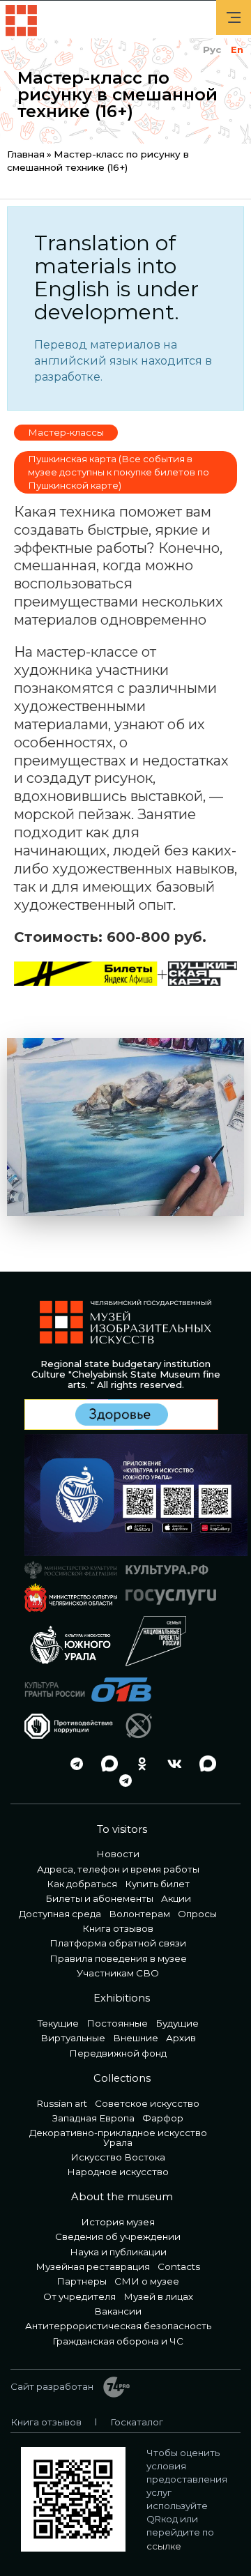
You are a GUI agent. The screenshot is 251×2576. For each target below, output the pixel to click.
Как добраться (82, 1884)
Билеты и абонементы (99, 1898)
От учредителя (79, 2296)
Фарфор (163, 2118)
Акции (176, 1898)
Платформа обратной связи (118, 1943)
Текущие (58, 2023)
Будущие (177, 2023)
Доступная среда (60, 1914)
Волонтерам (139, 1914)
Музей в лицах (158, 2296)
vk (171, 1763)
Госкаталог (137, 2422)
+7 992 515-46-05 (40, 1763)
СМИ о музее (147, 2281)
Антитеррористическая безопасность (118, 2326)
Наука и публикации (118, 2252)
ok (138, 1763)
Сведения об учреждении (118, 2236)
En (237, 49)
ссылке (164, 2546)
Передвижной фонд (118, 2053)
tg (73, 1763)
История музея (118, 2222)
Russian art (62, 2103)
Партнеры (82, 2281)
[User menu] (234, 17)
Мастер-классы (66, 432)
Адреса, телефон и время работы (118, 1869)
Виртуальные (73, 2038)
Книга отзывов (118, 1928)
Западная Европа (93, 2118)
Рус (212, 49)
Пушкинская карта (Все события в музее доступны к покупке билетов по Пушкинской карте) (119, 472)
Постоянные (117, 2023)
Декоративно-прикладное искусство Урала (118, 2137)
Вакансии (118, 2311)
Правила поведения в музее (118, 1958)
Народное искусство (118, 2172)
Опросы (197, 1914)
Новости (118, 1854)
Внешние (136, 2038)
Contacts (179, 2266)
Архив (181, 2038)
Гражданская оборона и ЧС (118, 2341)
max (105, 1763)
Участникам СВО (118, 1973)
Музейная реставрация (93, 2266)
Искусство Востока (118, 2157)
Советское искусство (147, 2103)
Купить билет (157, 1884)
